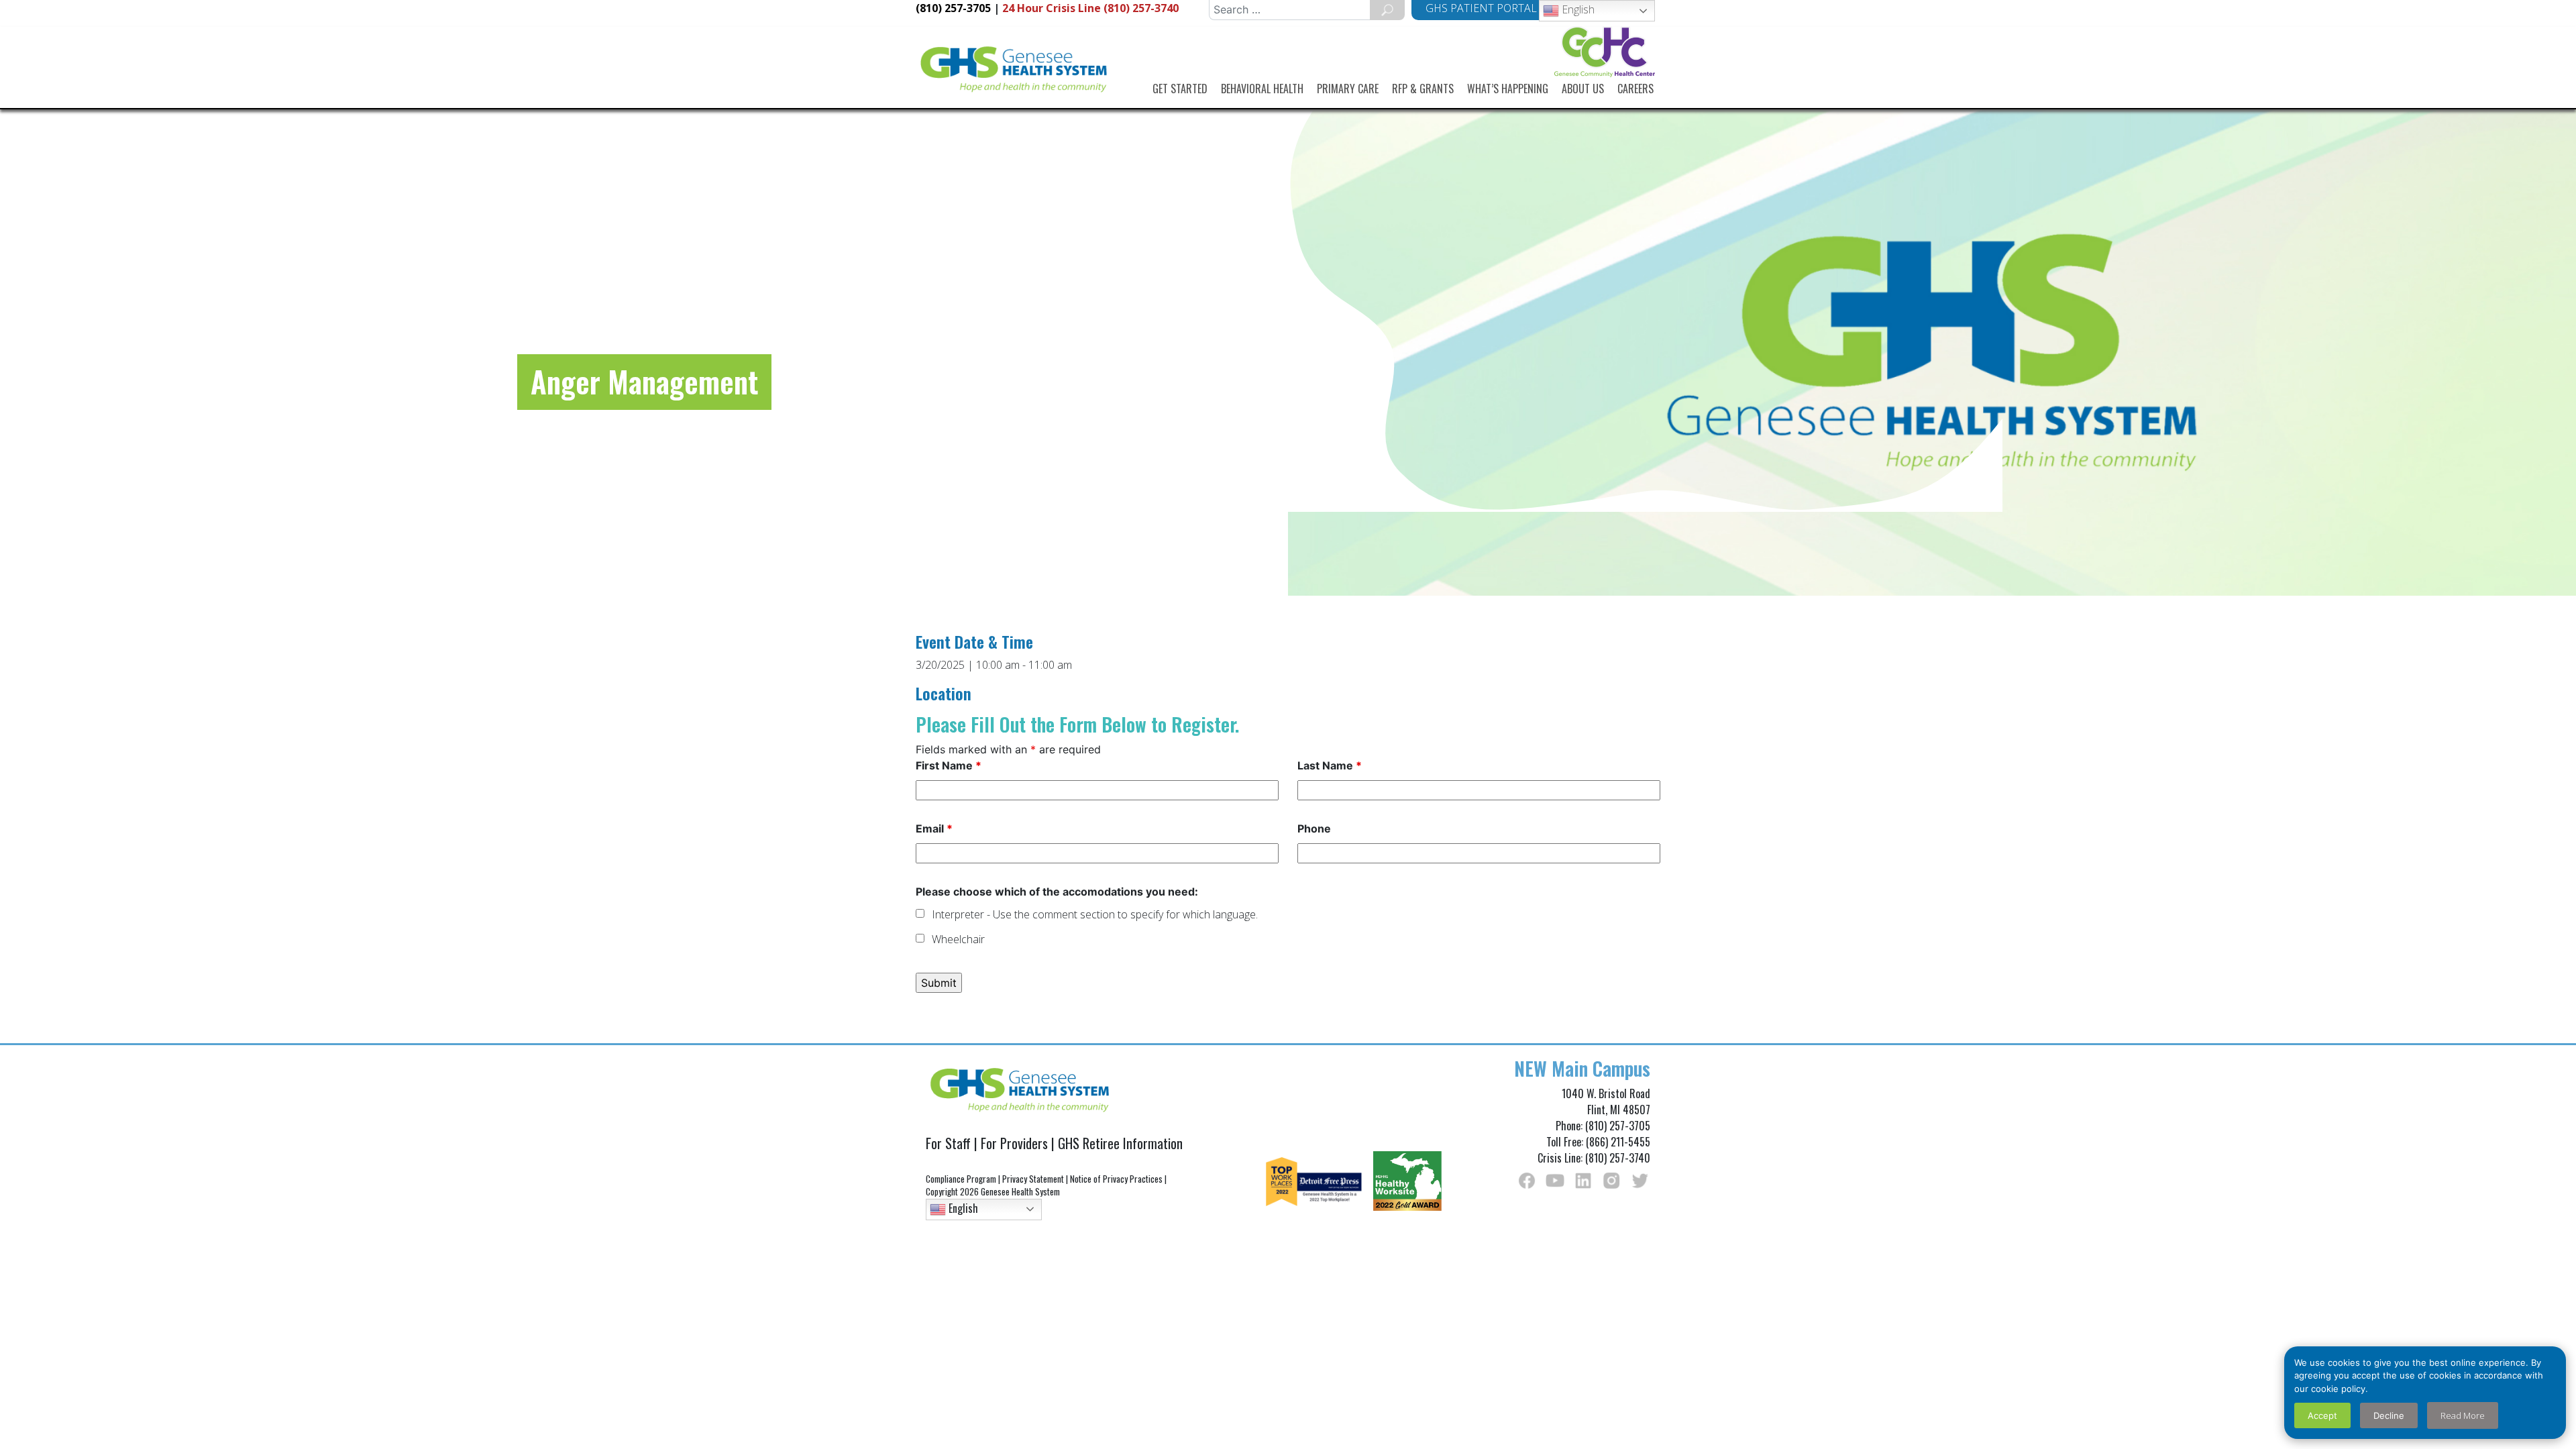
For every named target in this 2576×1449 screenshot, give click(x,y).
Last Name (1330, 765)
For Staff (948, 1143)
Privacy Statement (1033, 1179)
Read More (2463, 1415)
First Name (949, 765)
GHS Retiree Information (1120, 1143)
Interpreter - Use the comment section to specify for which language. (1095, 914)
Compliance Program (961, 1179)
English (1577, 9)
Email (934, 828)
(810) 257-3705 (953, 8)
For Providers (1014, 1143)
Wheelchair (958, 939)
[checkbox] (920, 913)
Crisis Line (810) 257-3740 (1090, 8)
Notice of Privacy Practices (1116, 1179)
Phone (1314, 828)
